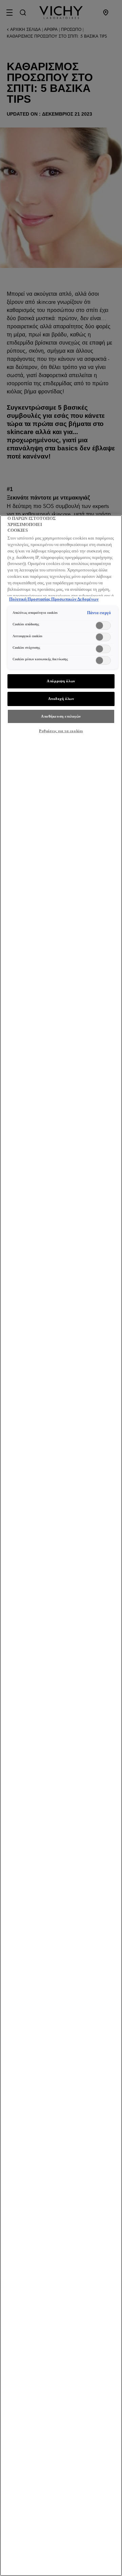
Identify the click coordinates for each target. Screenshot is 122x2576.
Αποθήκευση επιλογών (61, 716)
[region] (61, 1546)
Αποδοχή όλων (61, 699)
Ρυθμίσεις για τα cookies (61, 731)
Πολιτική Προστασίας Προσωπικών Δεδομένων (54, 599)
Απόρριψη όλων (61, 681)
